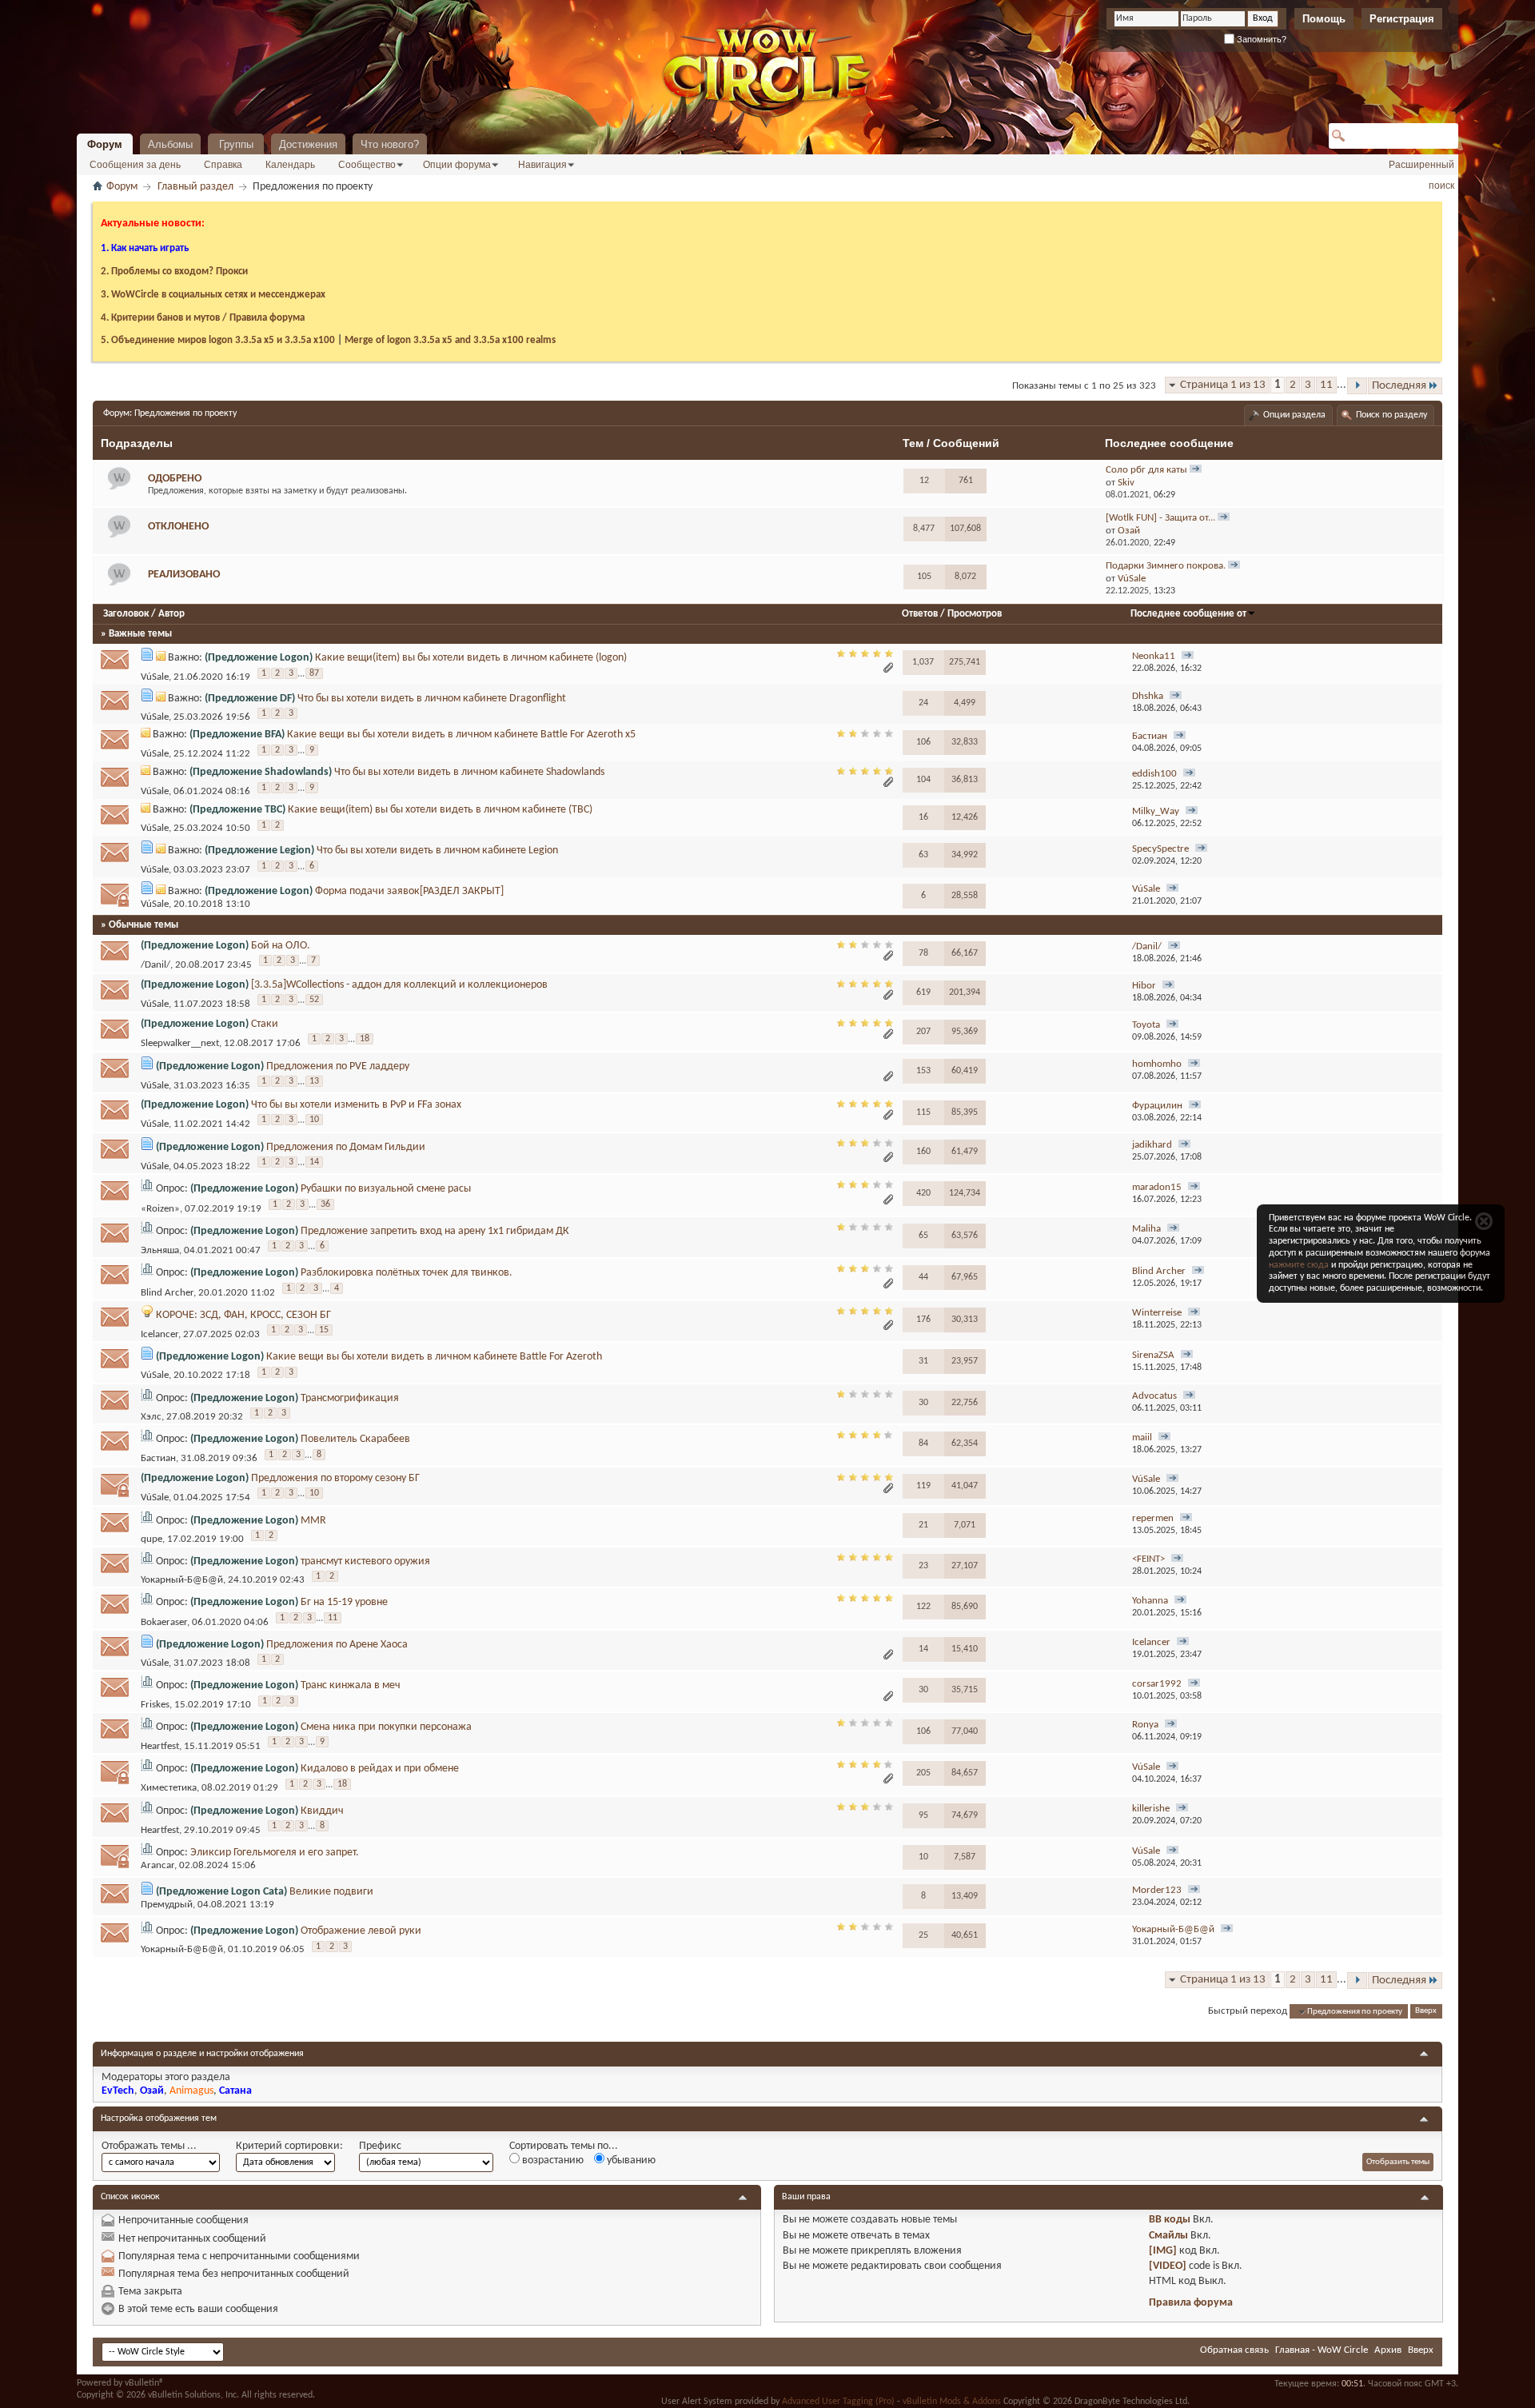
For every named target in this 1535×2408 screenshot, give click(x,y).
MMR (313, 1521)
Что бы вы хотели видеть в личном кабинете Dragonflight (432, 699)
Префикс (380, 2146)
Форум (105, 144)
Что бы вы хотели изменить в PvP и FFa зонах (356, 1105)
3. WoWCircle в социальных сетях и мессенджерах (213, 295)
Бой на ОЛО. (281, 946)
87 (314, 673)
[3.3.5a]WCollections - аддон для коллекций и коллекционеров (399, 985)
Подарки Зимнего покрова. (1166, 566)
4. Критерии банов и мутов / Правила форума (203, 318)
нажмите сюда (1299, 1265)
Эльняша (160, 1250)
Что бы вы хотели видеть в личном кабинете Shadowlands (469, 772)
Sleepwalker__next (180, 1043)
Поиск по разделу (1391, 415)
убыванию (630, 2160)
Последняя (1399, 386)
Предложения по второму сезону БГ (335, 1478)
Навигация (542, 165)
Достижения (308, 144)
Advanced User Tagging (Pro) (838, 2402)
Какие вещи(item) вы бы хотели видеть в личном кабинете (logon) (471, 658)
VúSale (155, 678)
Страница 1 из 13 (1223, 385)
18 (365, 1039)
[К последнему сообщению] (1188, 657)
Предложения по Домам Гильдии (346, 1147)
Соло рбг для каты (1146, 470)
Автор (171, 614)
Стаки (265, 1024)
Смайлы (1168, 2236)
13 (314, 1081)
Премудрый (167, 1905)
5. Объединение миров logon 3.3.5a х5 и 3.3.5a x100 (218, 340)
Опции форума (457, 165)
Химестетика (169, 1789)
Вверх (1426, 2012)
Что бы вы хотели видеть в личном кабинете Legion (437, 851)
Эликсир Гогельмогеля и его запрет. (275, 1853)
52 (314, 1000)
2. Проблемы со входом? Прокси (174, 272)
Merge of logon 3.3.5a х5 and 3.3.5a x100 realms (450, 340)
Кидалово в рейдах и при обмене (380, 1769)
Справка (223, 165)
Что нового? (390, 144)
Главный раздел (195, 187)
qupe (152, 1539)
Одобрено (175, 479)
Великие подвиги (331, 1892)
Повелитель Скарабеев (355, 1439)
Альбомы (170, 144)
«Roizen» (160, 1209)
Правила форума (1191, 2303)
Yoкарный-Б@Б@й (182, 1580)
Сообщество (367, 165)
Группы (236, 144)
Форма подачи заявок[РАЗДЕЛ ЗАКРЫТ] (409, 891)
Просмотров (975, 614)
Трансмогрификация (350, 1398)
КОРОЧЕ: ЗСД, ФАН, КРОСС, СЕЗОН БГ (243, 1315)
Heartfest (160, 1746)
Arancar (157, 1865)
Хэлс (151, 1417)
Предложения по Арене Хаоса (337, 1645)
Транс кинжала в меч (351, 1685)
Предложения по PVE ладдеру (338, 1066)
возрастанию (552, 2160)
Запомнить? (1260, 39)
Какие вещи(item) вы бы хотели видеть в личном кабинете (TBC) (440, 810)
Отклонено (178, 527)
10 (314, 1120)
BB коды (1170, 2220)
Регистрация (1402, 19)
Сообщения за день (135, 165)
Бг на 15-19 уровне (344, 1602)
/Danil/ (155, 965)
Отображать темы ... (149, 2146)
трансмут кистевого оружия (365, 1561)
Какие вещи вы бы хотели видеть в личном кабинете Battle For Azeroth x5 (461, 735)
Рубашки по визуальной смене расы (386, 1189)
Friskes (155, 1705)
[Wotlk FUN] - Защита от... (1160, 518)
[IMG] (1163, 2251)
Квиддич (322, 1811)
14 (314, 1162)
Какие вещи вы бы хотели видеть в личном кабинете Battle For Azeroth (434, 1357)
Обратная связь (1234, 2350)
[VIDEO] (1168, 2266)
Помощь (1324, 19)
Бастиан (158, 1459)
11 (1326, 385)
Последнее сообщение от (1188, 614)
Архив (1388, 2350)
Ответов (920, 614)
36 (325, 1204)
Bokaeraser (164, 1622)
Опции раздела (1294, 415)
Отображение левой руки (361, 1931)
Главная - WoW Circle (1322, 2350)
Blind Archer (167, 1293)
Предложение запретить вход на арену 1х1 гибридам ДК (435, 1231)
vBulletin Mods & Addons (952, 2402)
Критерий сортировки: (289, 2146)
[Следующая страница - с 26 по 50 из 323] (1357, 386)
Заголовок (126, 614)
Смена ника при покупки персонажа (386, 1727)
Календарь (290, 165)
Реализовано (184, 575)
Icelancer (159, 1334)
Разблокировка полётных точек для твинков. (407, 1273)
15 (324, 1330)
